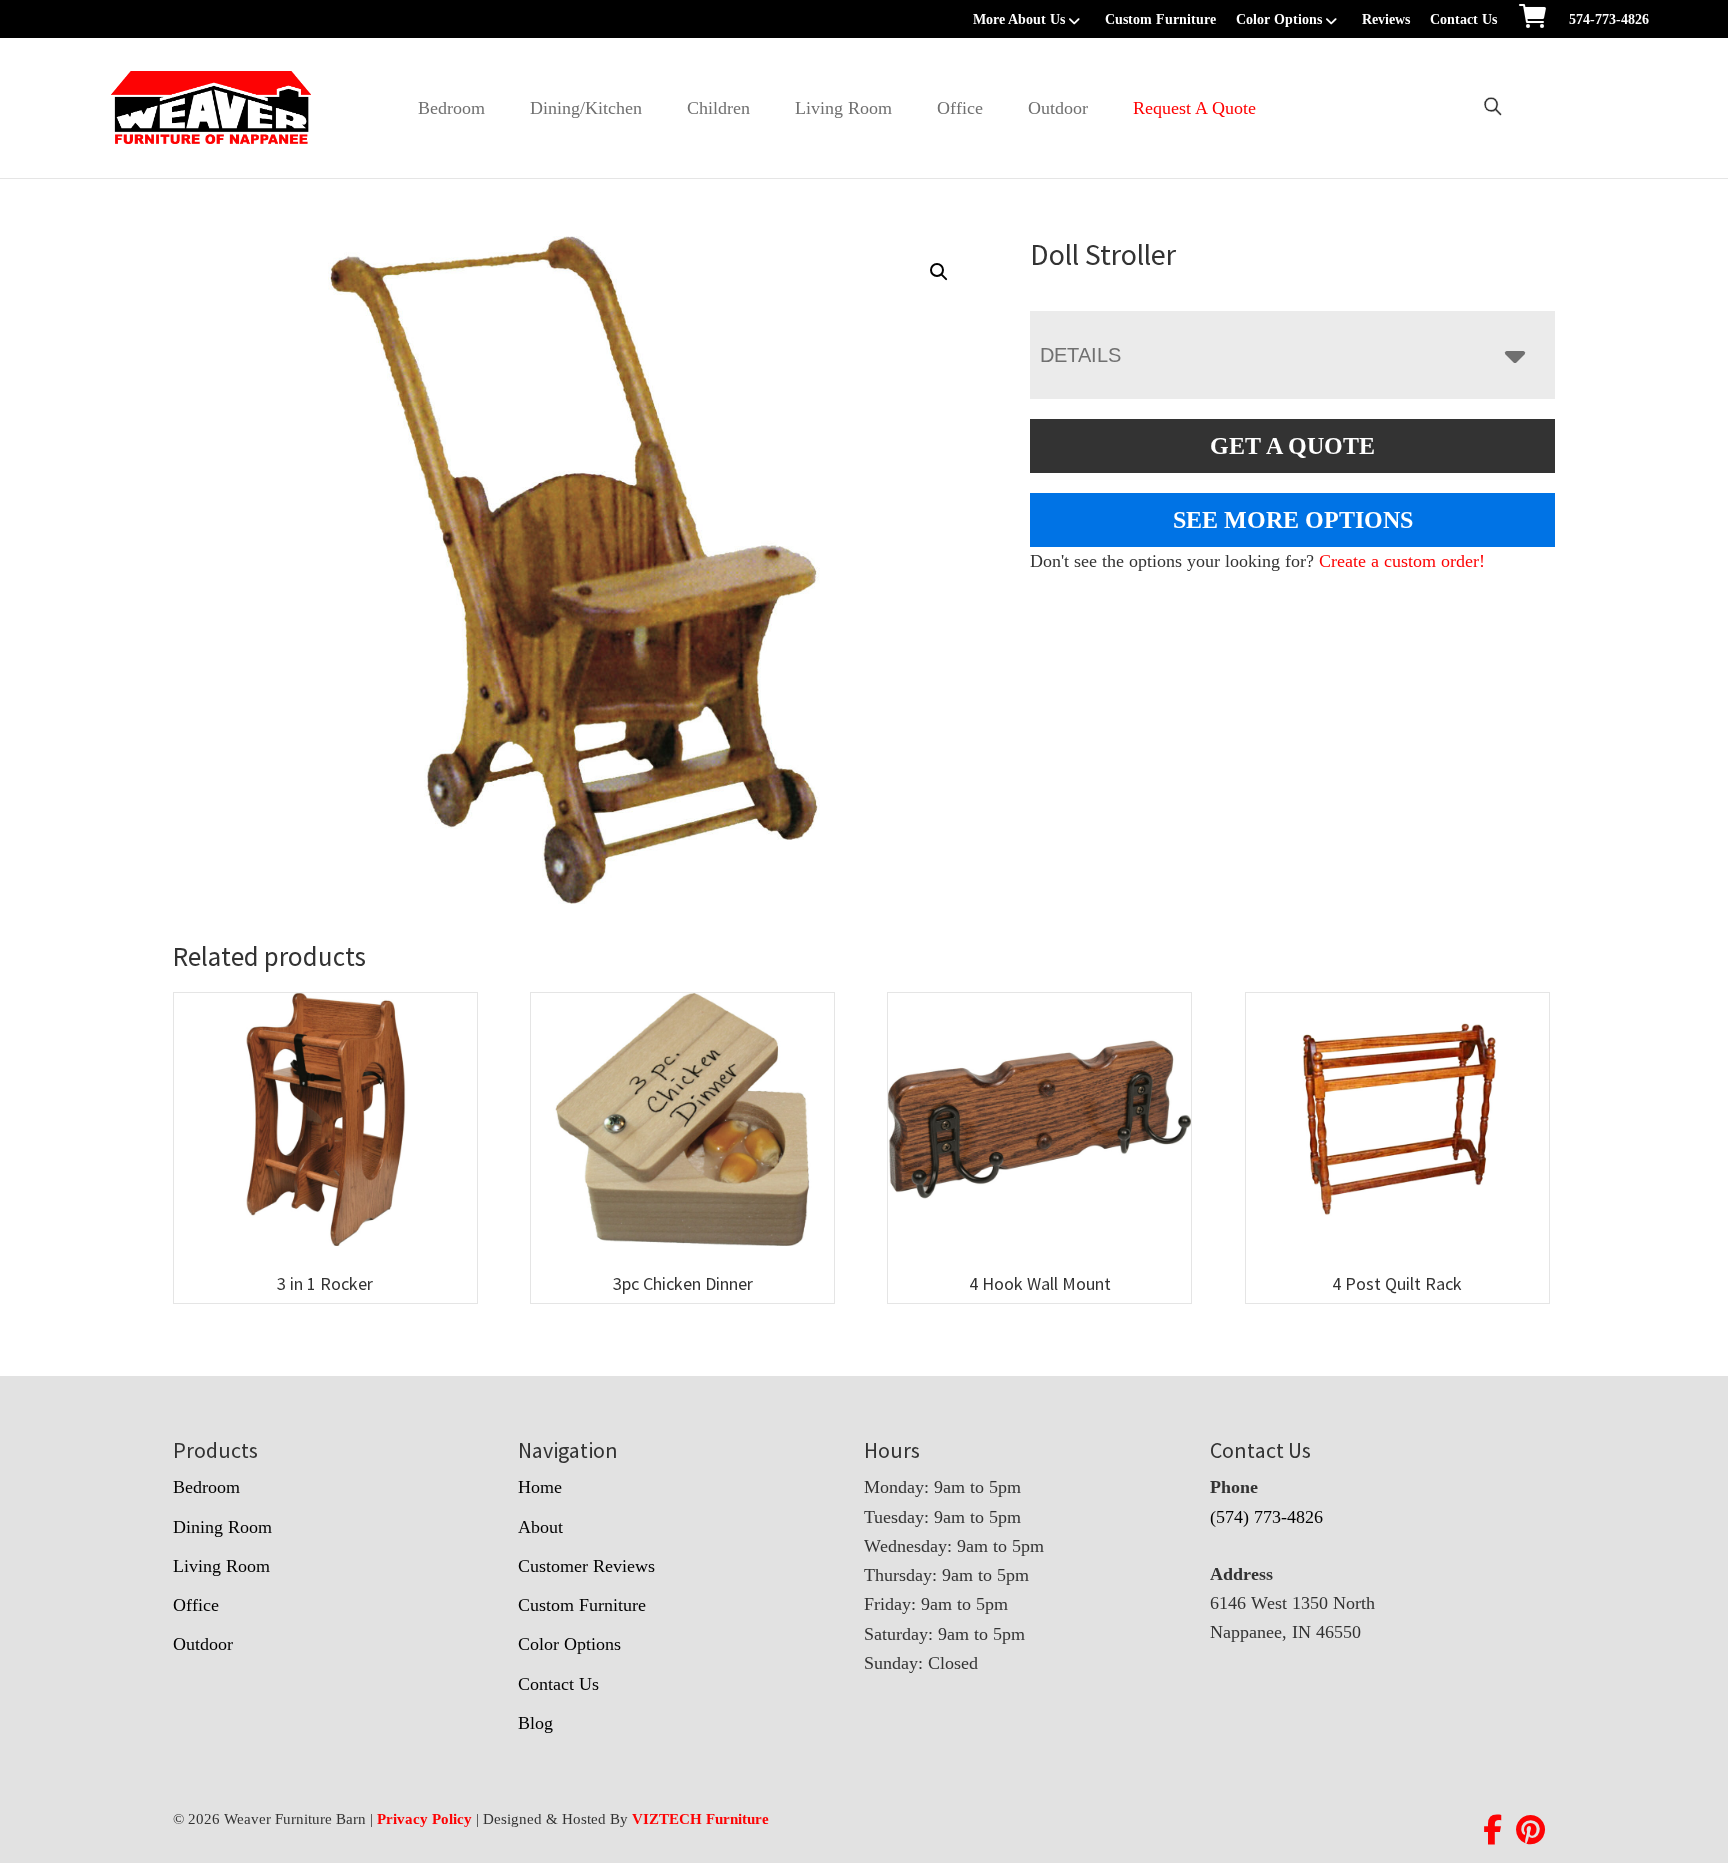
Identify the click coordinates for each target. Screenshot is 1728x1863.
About (540, 1527)
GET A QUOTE (1292, 446)
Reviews (1386, 19)
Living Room (843, 108)
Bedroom (451, 108)
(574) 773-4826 (1266, 1517)
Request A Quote (1194, 108)
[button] (939, 272)
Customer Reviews (586, 1566)
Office (960, 108)
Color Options (1279, 19)
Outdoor (1058, 108)
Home (540, 1487)
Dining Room (222, 1527)
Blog (535, 1723)
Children (718, 108)
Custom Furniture (1160, 19)
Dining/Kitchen (586, 108)
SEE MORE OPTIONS (1293, 520)
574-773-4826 (1609, 19)
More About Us (1019, 19)
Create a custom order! (1402, 561)
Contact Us (1463, 19)
